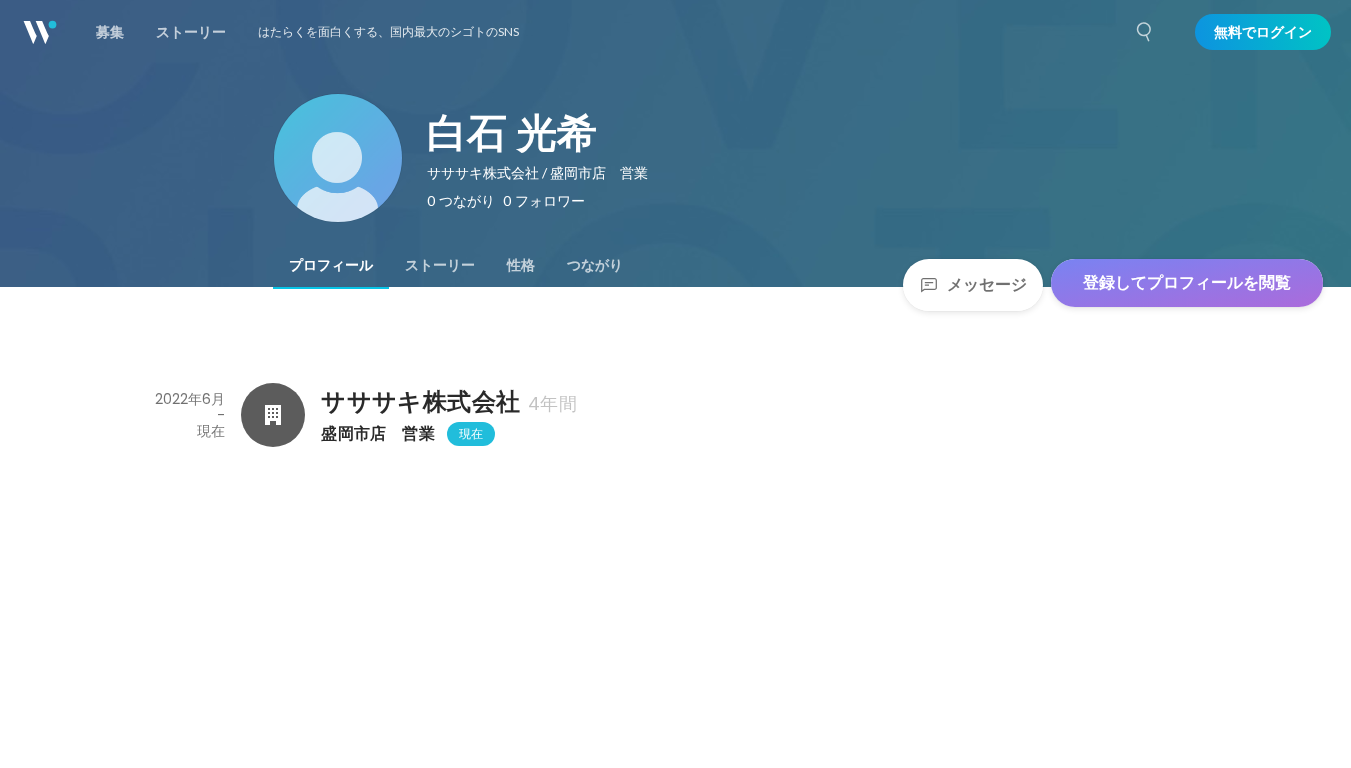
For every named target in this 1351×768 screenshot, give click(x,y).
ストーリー (440, 265)
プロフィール (331, 265)
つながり (595, 265)
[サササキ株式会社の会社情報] (273, 415)
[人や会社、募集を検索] (1145, 32)
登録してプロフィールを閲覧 (1187, 282)
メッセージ (987, 284)
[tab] (331, 265)
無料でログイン (1263, 32)
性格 (521, 265)
